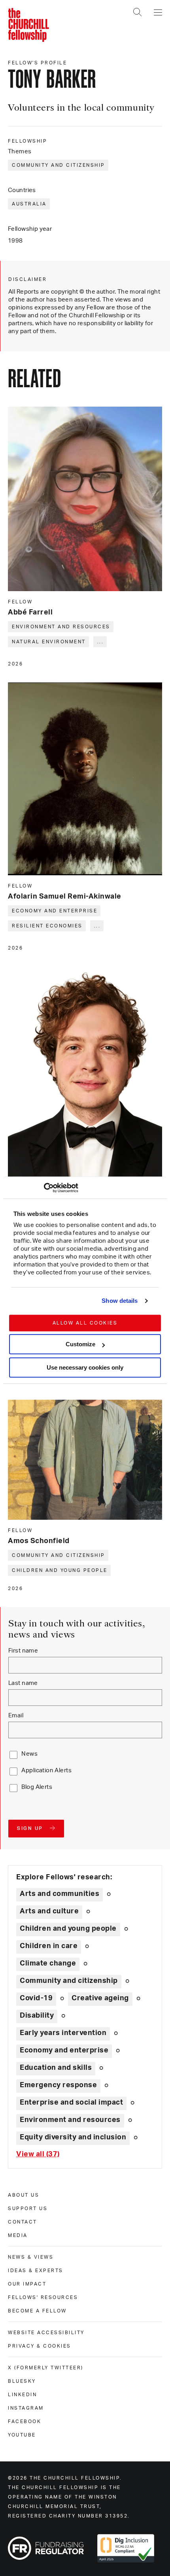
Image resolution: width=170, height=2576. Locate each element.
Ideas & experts (36, 2271)
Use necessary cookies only (85, 1367)
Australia (29, 204)
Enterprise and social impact (71, 2103)
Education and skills (56, 2068)
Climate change (48, 1964)
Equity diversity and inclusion (73, 2137)
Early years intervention (63, 2033)
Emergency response (58, 2085)
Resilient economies (47, 926)
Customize (80, 1344)
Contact (23, 2222)
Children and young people (60, 1570)
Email (16, 1716)
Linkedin (22, 2395)
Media (18, 2235)
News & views (31, 2257)
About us (24, 2195)
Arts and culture (49, 1911)
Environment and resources (61, 627)
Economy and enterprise (55, 911)
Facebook (25, 2421)
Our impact (27, 2284)
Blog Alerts (37, 1787)
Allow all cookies (85, 1323)
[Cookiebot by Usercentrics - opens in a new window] (44, 1188)
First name (23, 1651)
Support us (28, 2209)
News (29, 1754)
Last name (23, 1683)
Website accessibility (46, 2333)
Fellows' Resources (43, 2297)
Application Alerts (46, 1770)
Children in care (49, 1946)
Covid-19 (36, 1998)
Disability (37, 2016)
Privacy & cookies (40, 2346)
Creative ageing (100, 1998)
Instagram (26, 2408)
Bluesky (22, 2381)
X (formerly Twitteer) (46, 2368)
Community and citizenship (59, 165)
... (101, 642)
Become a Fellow (37, 2311)
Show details (120, 1301)
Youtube (22, 2435)
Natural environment (49, 642)
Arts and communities (59, 1894)
